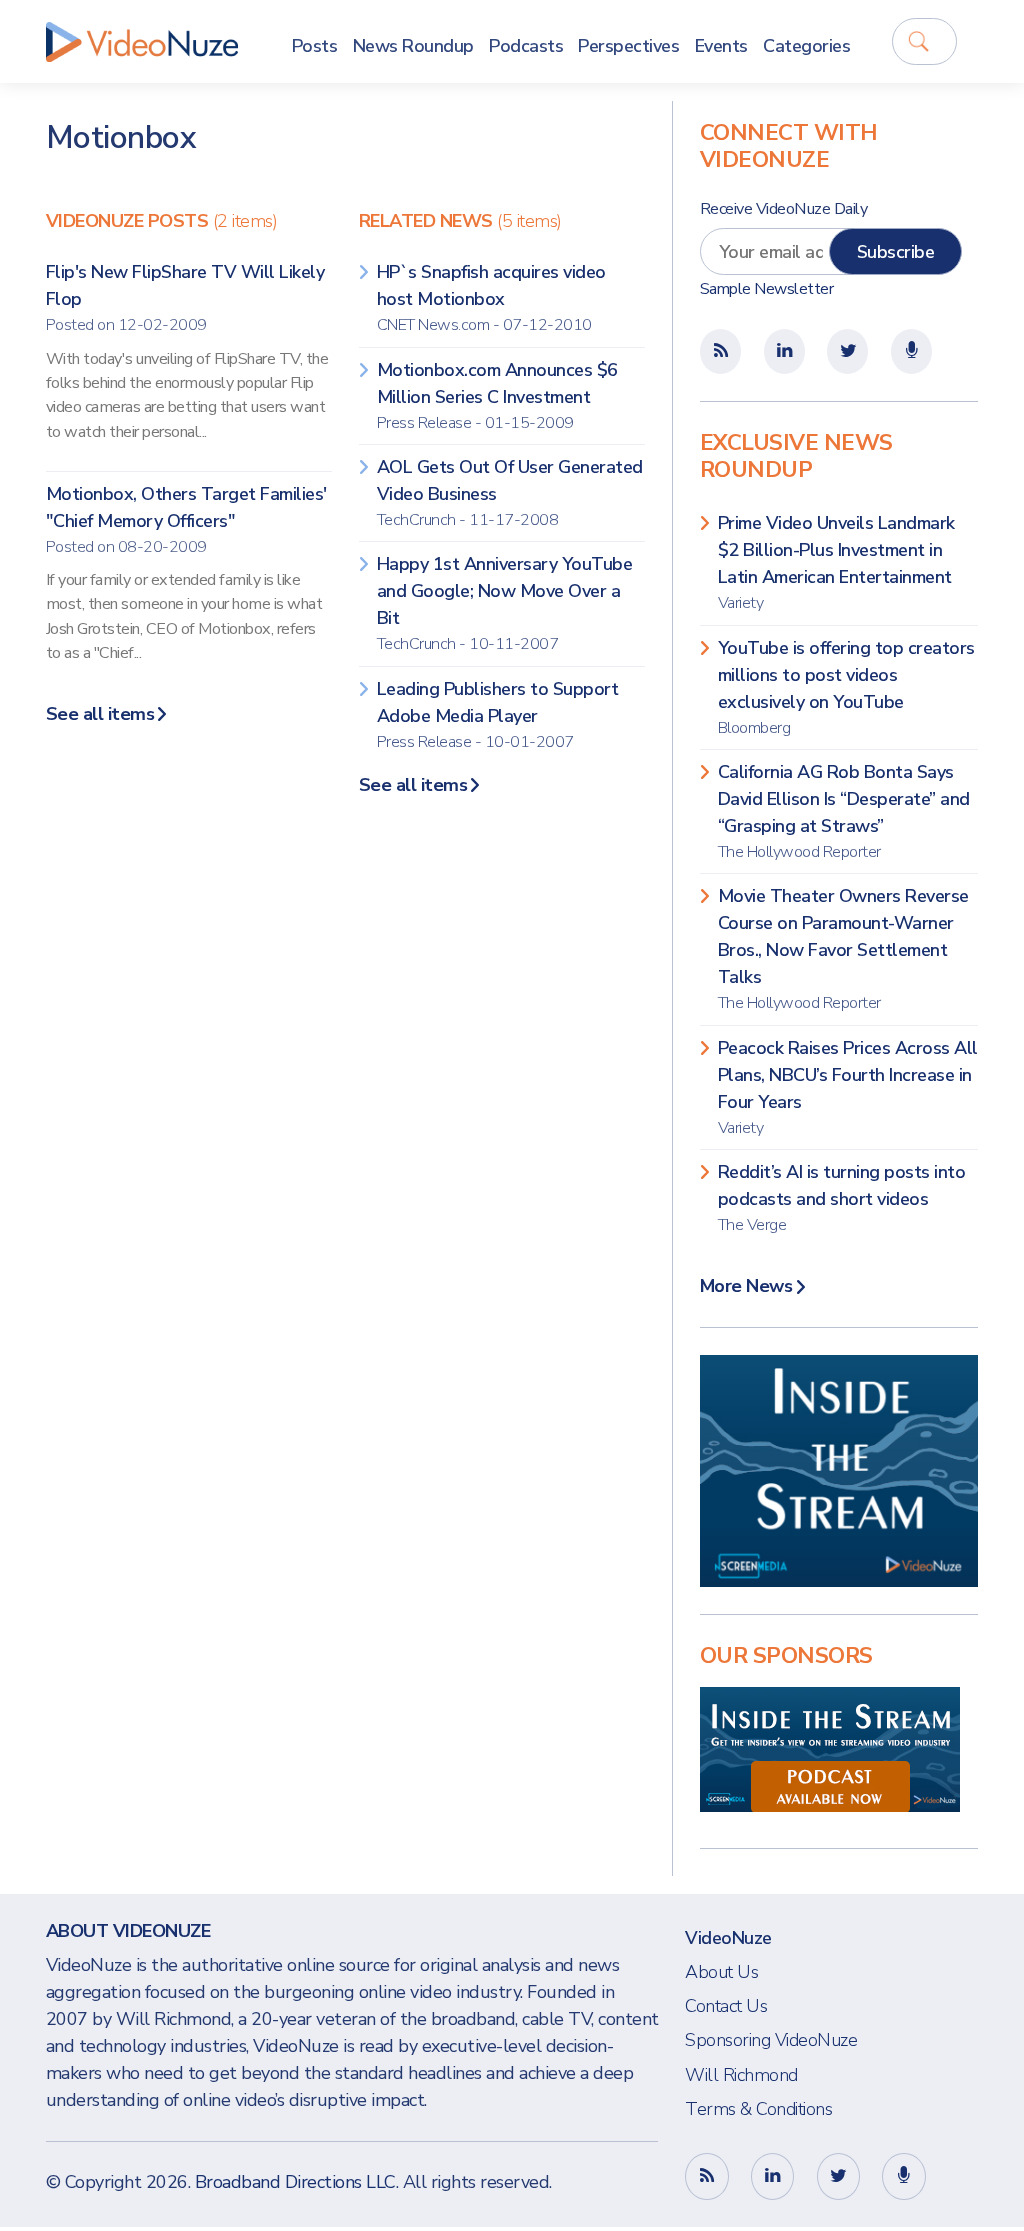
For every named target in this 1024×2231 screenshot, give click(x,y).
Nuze (142, 42)
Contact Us (726, 2006)
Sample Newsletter (767, 289)
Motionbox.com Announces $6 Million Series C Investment (497, 396)
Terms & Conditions (758, 2109)
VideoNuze (728, 1938)
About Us (721, 1972)
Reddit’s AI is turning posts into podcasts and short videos (842, 1198)
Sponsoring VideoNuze (771, 2040)
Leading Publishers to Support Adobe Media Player (498, 715)
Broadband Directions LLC (295, 2182)
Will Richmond (741, 2075)
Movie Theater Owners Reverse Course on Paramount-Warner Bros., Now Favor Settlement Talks (843, 949)
